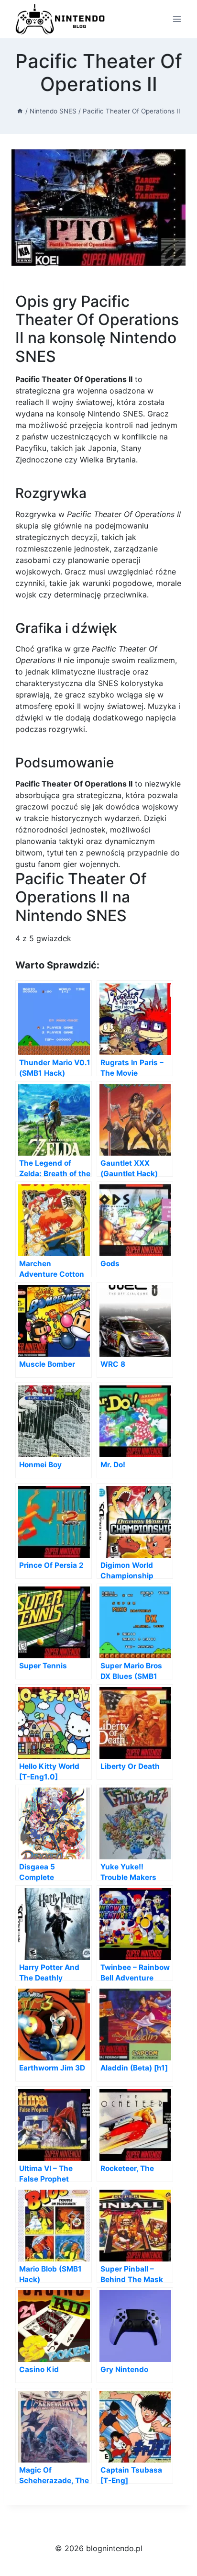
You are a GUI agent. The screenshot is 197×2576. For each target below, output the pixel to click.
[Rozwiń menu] (177, 19)
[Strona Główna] (20, 111)
